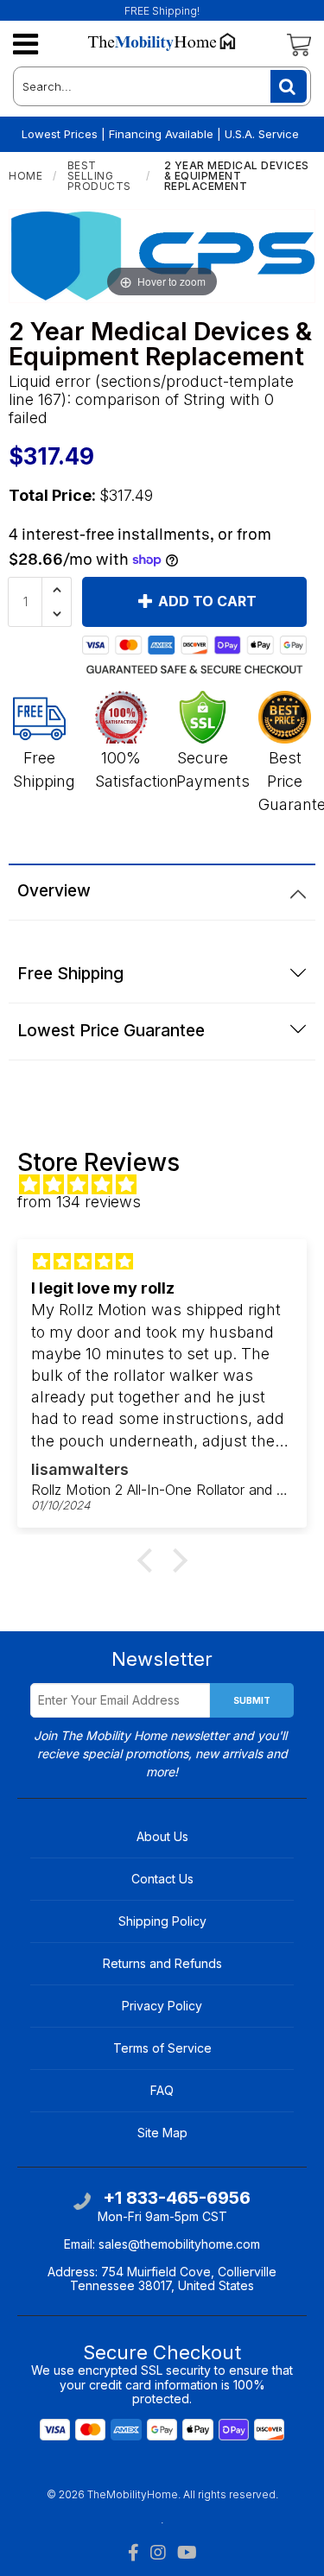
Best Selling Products (99, 176)
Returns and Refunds (162, 1963)
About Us (162, 1836)
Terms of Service (162, 2048)
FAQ (162, 2090)
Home (25, 176)
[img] (171, 1185)
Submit (252, 1700)
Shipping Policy (162, 1921)
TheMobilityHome (133, 2494)
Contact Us (162, 1879)
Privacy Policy (162, 2006)
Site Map (162, 2133)
